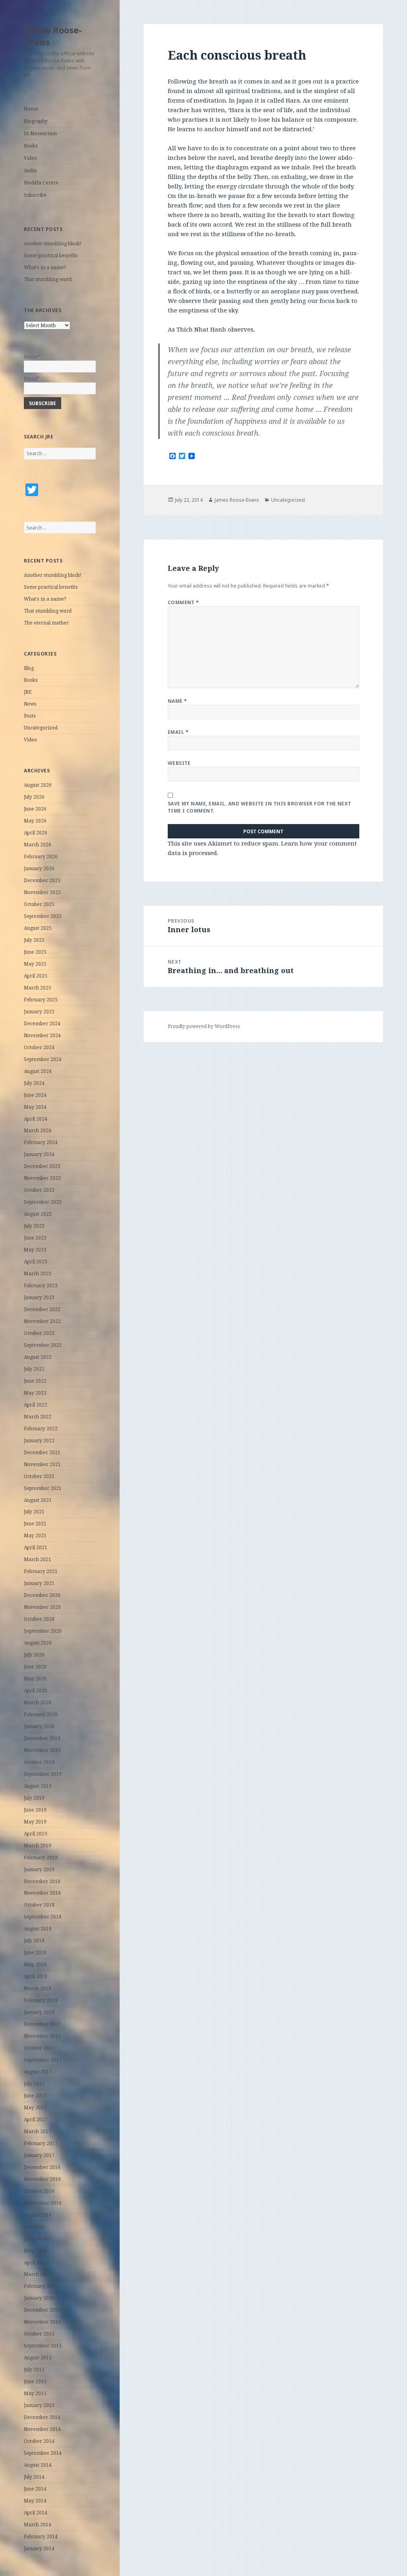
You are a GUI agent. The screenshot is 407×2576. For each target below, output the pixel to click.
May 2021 (35, 1535)
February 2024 (41, 1142)
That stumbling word (48, 279)
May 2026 (35, 821)
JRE (28, 692)
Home (31, 109)
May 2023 (35, 1250)
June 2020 (35, 1667)
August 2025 (38, 928)
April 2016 (36, 2263)
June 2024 (35, 1095)
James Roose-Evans (53, 36)
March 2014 (38, 2525)
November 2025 (42, 892)
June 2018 (35, 1952)
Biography (36, 121)
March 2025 (38, 988)
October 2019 (39, 1762)
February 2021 (41, 1571)
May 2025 (35, 964)
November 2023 (42, 1178)
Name (177, 701)
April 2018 (36, 1976)
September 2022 (43, 1345)
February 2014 (41, 2536)
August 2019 (38, 1786)
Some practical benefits (51, 255)
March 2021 (38, 1559)
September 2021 (43, 1488)
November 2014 (42, 2429)
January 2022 (39, 1440)
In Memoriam (40, 133)
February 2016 (41, 2286)
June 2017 (35, 2096)
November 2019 (42, 1750)
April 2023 (36, 1262)
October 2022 (39, 1333)
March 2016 (38, 2274)
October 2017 (39, 2048)
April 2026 (36, 833)
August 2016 (38, 2215)
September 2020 (43, 1631)
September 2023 (43, 1202)
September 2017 (43, 2060)
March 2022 (38, 1417)
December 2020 (42, 1595)
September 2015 (43, 2346)
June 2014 (35, 2489)
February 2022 (41, 1429)
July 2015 (34, 2369)
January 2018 (39, 2012)
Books (31, 146)
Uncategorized (41, 728)
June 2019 (35, 1810)
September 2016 (43, 2203)
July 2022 (34, 1369)
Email (178, 732)
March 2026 (38, 845)
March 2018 (38, 1988)
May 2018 (35, 1964)
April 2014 (36, 2513)
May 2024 (35, 1107)
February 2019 (41, 1857)
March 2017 (38, 2131)
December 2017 (42, 2024)
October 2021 (39, 1476)
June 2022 (35, 1381)
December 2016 (42, 2167)
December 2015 (42, 2310)
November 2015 (42, 2322)
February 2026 (41, 856)
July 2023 (34, 1226)
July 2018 (34, 1941)
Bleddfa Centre (41, 183)
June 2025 (35, 952)
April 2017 (36, 2119)
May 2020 (35, 1679)
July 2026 (34, 797)
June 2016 (35, 2239)
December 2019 (42, 1738)
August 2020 (38, 1643)
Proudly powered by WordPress (204, 1026)
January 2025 (39, 1012)
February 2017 (41, 2143)
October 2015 (39, 2334)
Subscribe (35, 195)
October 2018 (39, 1905)
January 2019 (39, 1869)
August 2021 (38, 1500)
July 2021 (34, 1512)
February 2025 (41, 1000)
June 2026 (35, 809)
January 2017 (39, 2155)
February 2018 (41, 2000)
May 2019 (35, 1822)
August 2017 (38, 2072)
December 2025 (42, 880)
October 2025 (39, 904)
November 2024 (42, 1035)
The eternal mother (46, 623)
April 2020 (36, 1690)
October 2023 (39, 1190)
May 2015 (35, 2393)
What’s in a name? (45, 267)
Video (30, 158)
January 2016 (39, 2298)
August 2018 (38, 1929)
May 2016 (35, 2251)
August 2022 (38, 1357)
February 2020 (41, 1714)
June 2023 (35, 1238)
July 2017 (34, 2084)
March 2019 (38, 1846)
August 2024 (38, 1071)
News (30, 704)
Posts (30, 716)
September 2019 (43, 1774)
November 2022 (42, 1321)
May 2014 (35, 2501)
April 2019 (36, 1834)
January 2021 (39, 1583)
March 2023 (38, 1273)
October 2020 (39, 1619)
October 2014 (39, 2441)
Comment (183, 602)
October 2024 (39, 1047)
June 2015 (35, 2381)
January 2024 (39, 1154)
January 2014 (39, 2548)
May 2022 (35, 1393)
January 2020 (39, 1726)
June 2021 (35, 1524)
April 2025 (36, 976)
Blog (29, 668)
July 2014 (34, 2477)
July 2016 (34, 2227)
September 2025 (43, 916)
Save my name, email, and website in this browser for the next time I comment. (260, 807)
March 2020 (38, 1702)
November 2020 (42, 1607)
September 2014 (43, 2453)
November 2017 (42, 2036)
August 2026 (38, 785)
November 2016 (42, 2179)
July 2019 (34, 1798)
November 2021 (42, 1464)
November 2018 (42, 1893)
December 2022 (42, 1309)
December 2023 (42, 1166)
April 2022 (36, 1405)
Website (179, 763)
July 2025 (34, 940)
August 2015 (38, 2358)
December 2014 (42, 2417)
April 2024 (36, 1119)
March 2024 (38, 1130)
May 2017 (35, 2108)
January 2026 (39, 868)
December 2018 (42, 1881)
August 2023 (38, 1214)
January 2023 (39, 1297)
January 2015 (39, 2405)
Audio (30, 170)
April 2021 (36, 1547)
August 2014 (38, 2465)
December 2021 (42, 1452)
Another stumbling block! (52, 243)
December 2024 (42, 1023)
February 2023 (41, 1285)
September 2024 (43, 1059)
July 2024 (34, 1083)
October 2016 (39, 2191)
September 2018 (43, 1917)
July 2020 (34, 1655)
